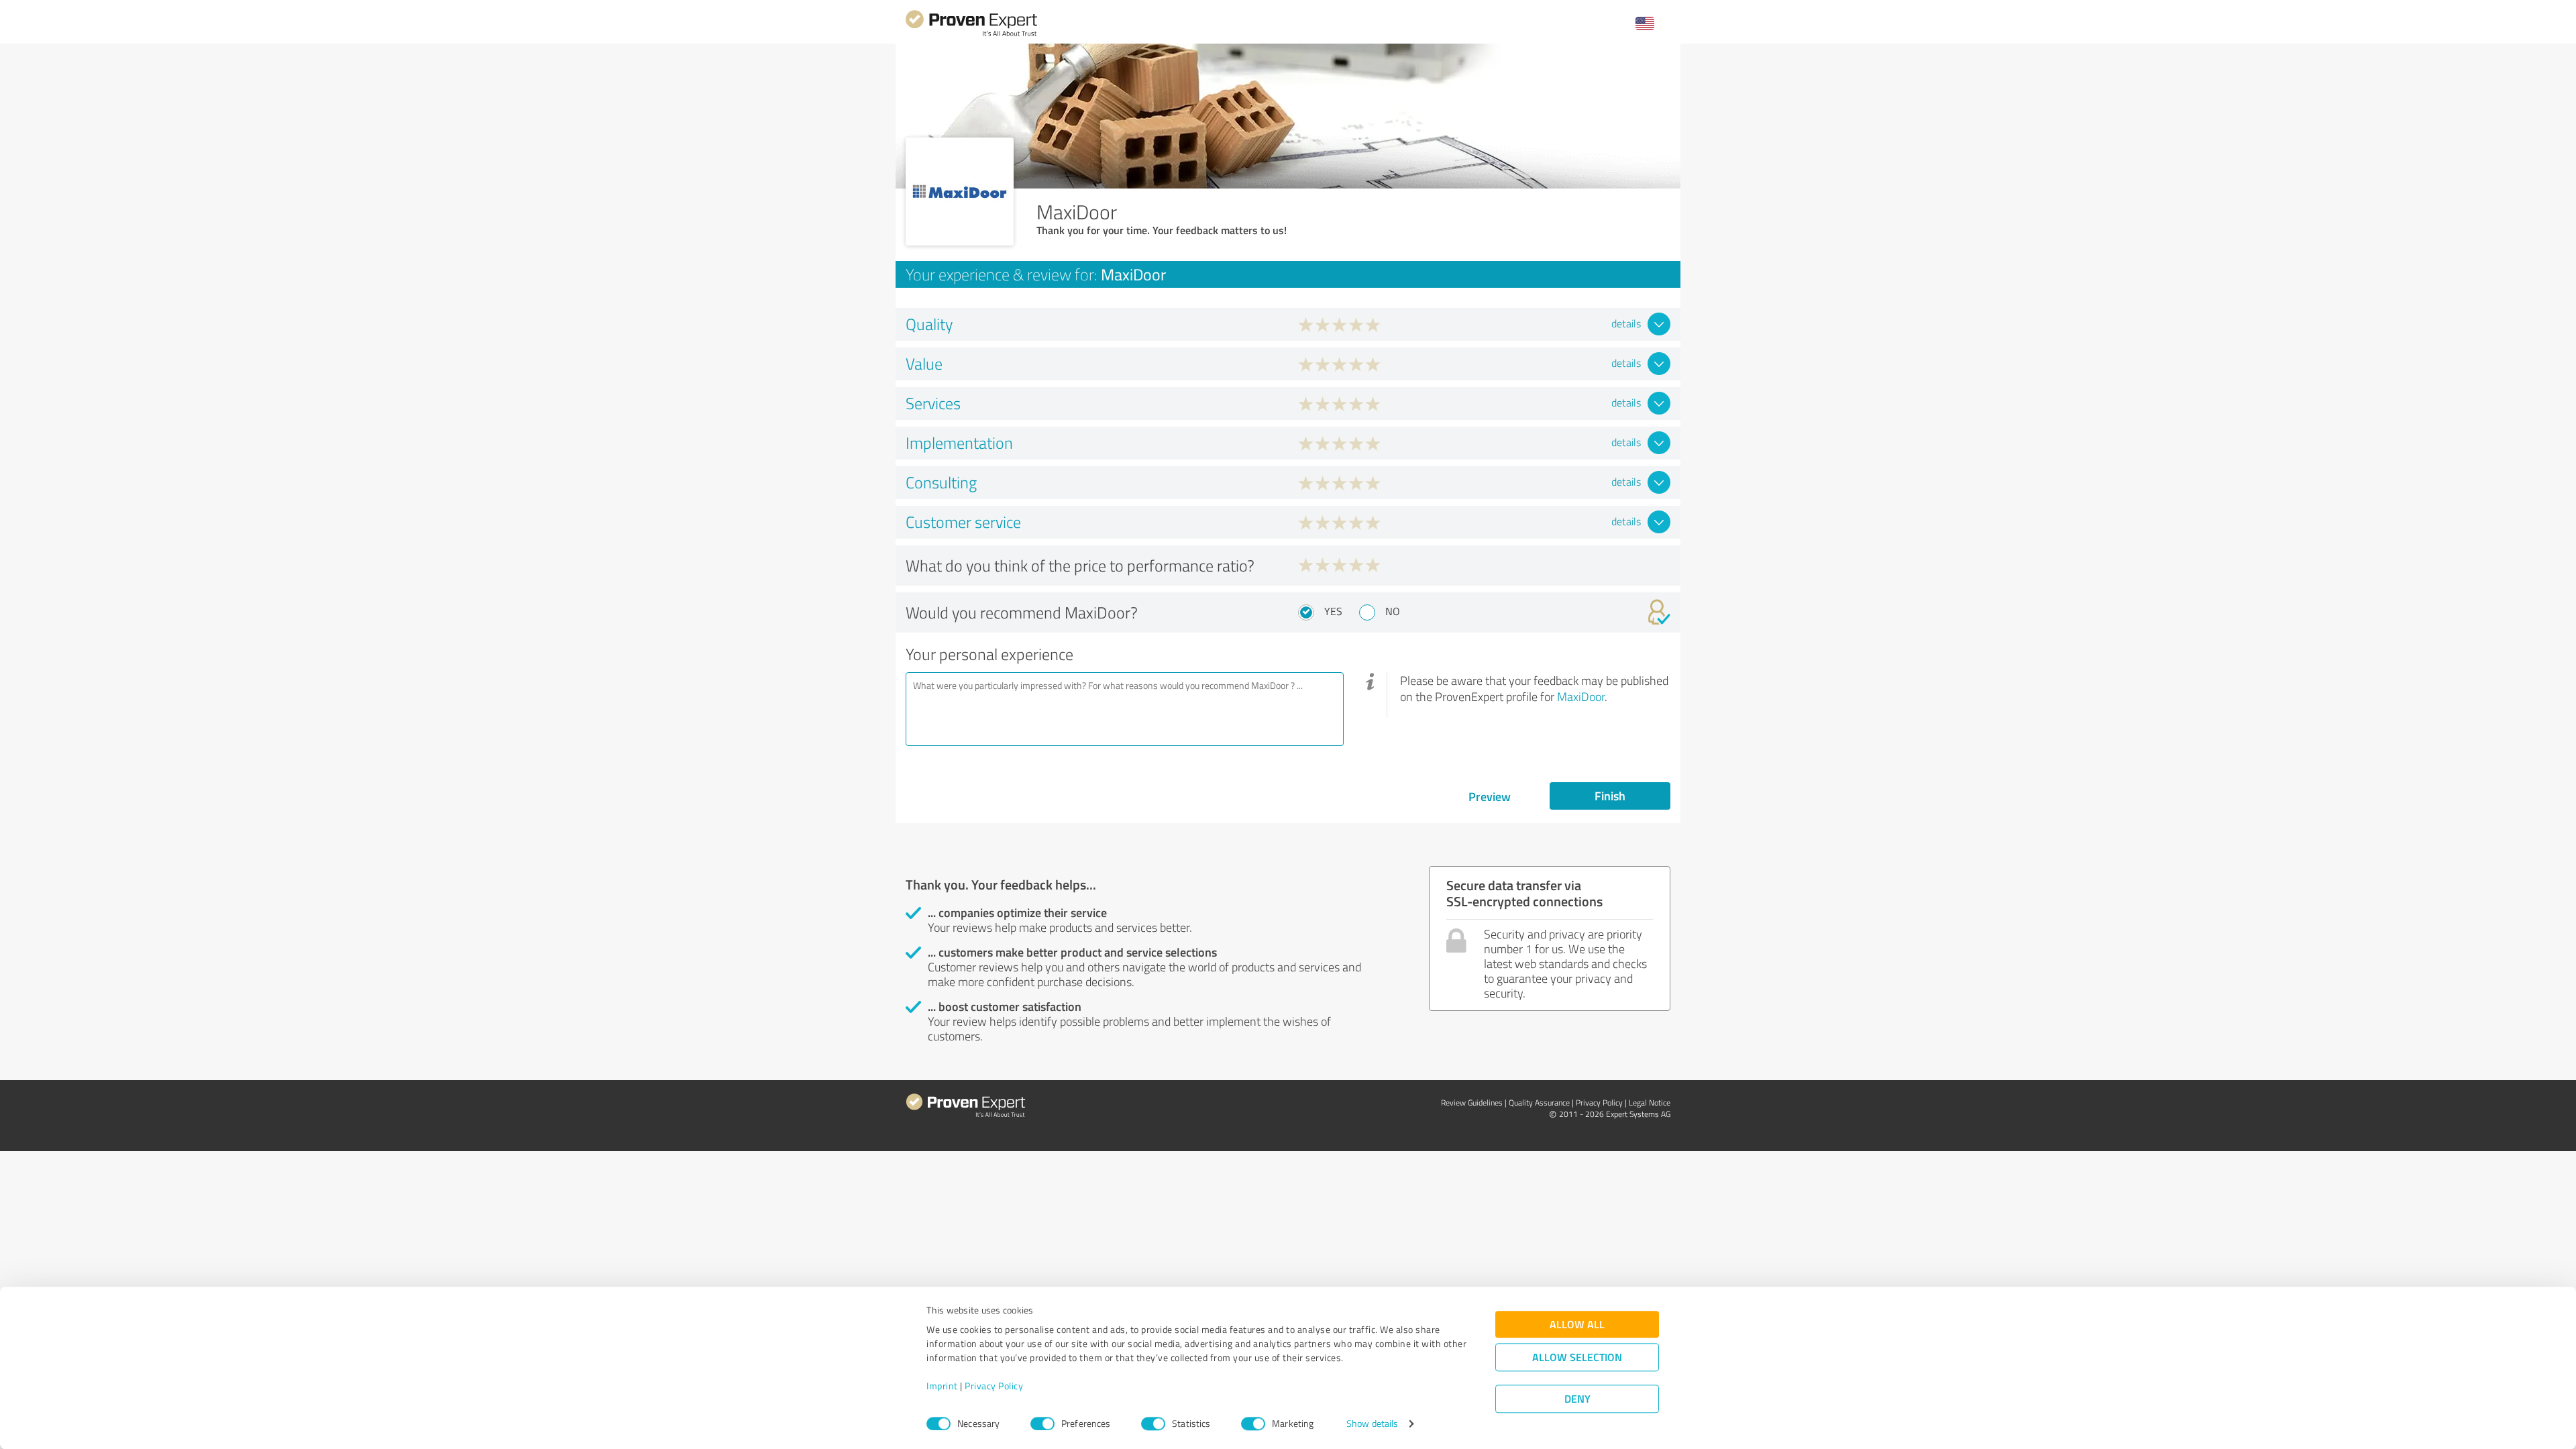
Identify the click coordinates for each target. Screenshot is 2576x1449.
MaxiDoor (1581, 696)
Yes (1333, 611)
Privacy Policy (994, 1386)
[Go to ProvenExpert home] (971, 35)
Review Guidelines (1472, 1103)
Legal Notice (1650, 1103)
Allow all (1577, 1325)
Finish (1610, 796)
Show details (1372, 1424)
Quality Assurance (1539, 1103)
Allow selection (1577, 1357)
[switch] (1042, 1424)
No (1393, 611)
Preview (1490, 796)
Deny (1577, 1399)
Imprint (942, 1386)
